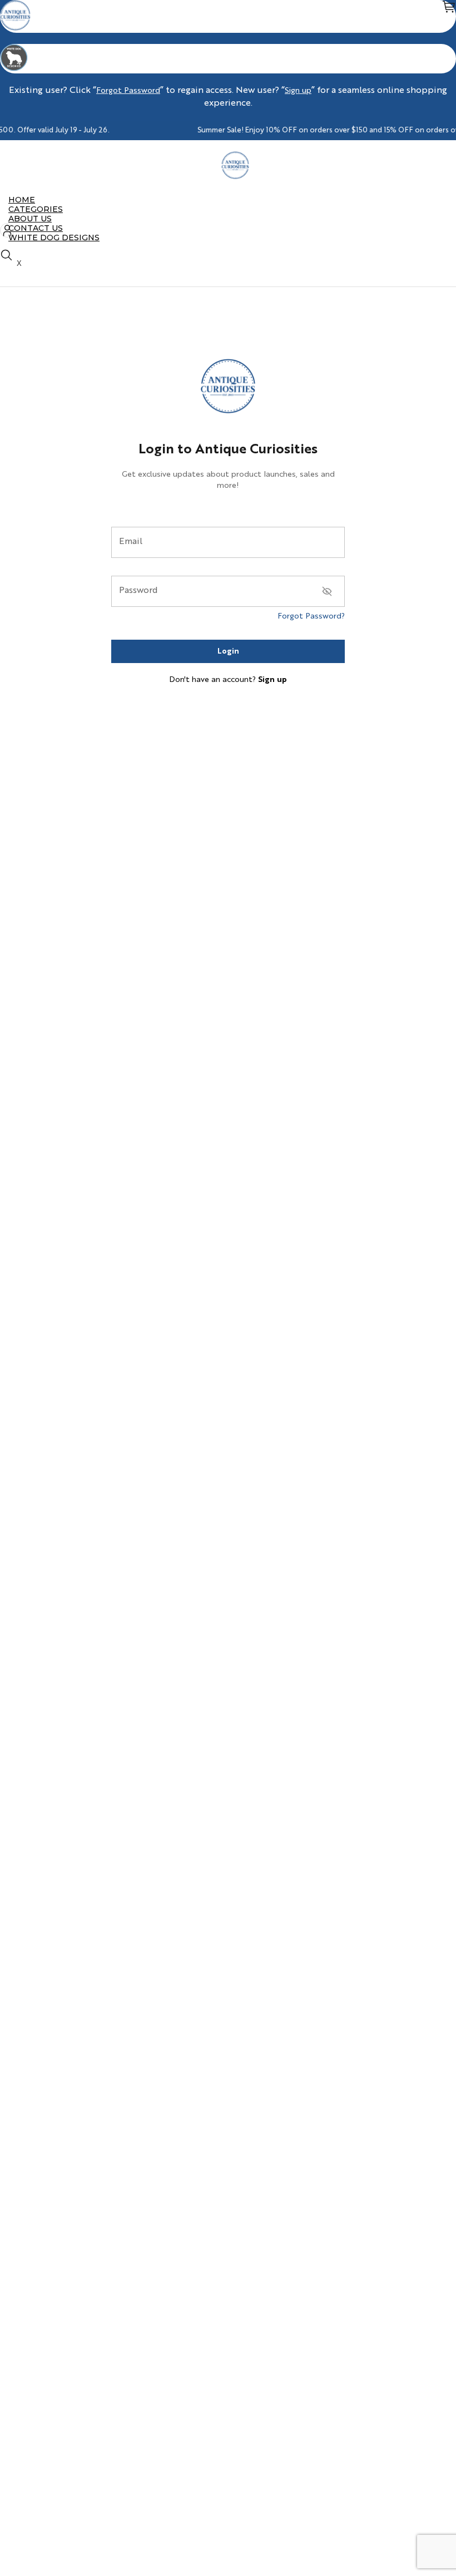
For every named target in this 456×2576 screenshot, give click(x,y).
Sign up (298, 91)
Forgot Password (128, 91)
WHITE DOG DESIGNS (54, 238)
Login (228, 651)
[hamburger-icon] (443, 200)
